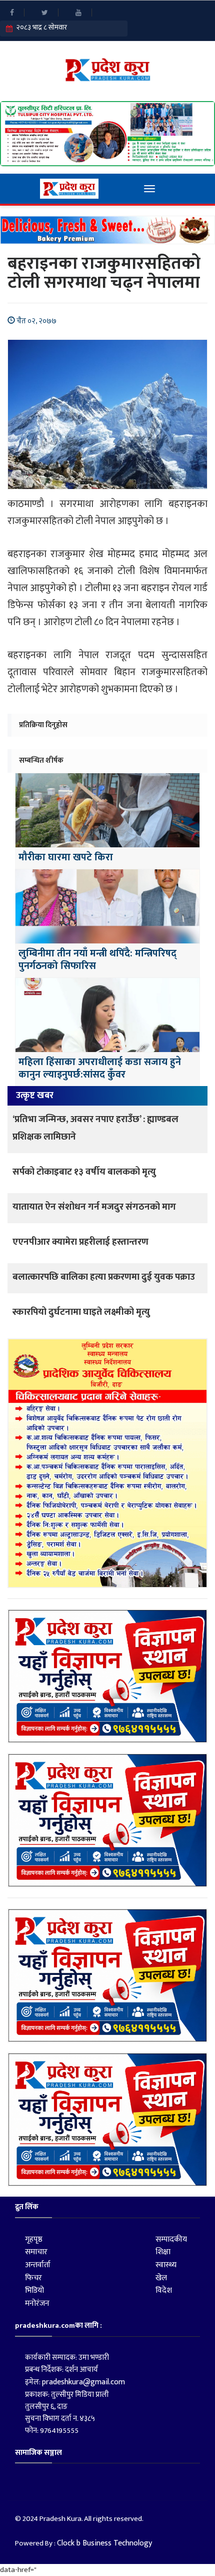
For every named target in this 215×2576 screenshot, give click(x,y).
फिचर (33, 2278)
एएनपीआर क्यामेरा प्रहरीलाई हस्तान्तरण (80, 1242)
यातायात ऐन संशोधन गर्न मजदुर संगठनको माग (94, 1207)
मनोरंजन (37, 2303)
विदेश (164, 2290)
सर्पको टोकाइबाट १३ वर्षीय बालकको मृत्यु (84, 1172)
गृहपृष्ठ (34, 2239)
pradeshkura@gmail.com (83, 2382)
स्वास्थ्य (166, 2265)
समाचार (36, 2252)
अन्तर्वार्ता (38, 2265)
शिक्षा (163, 2252)
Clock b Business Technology (104, 2543)
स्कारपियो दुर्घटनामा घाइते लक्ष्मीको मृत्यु (81, 1312)
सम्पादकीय (171, 2239)
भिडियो (34, 2290)
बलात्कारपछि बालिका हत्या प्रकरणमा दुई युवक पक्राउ (104, 1277)
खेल (161, 2278)
